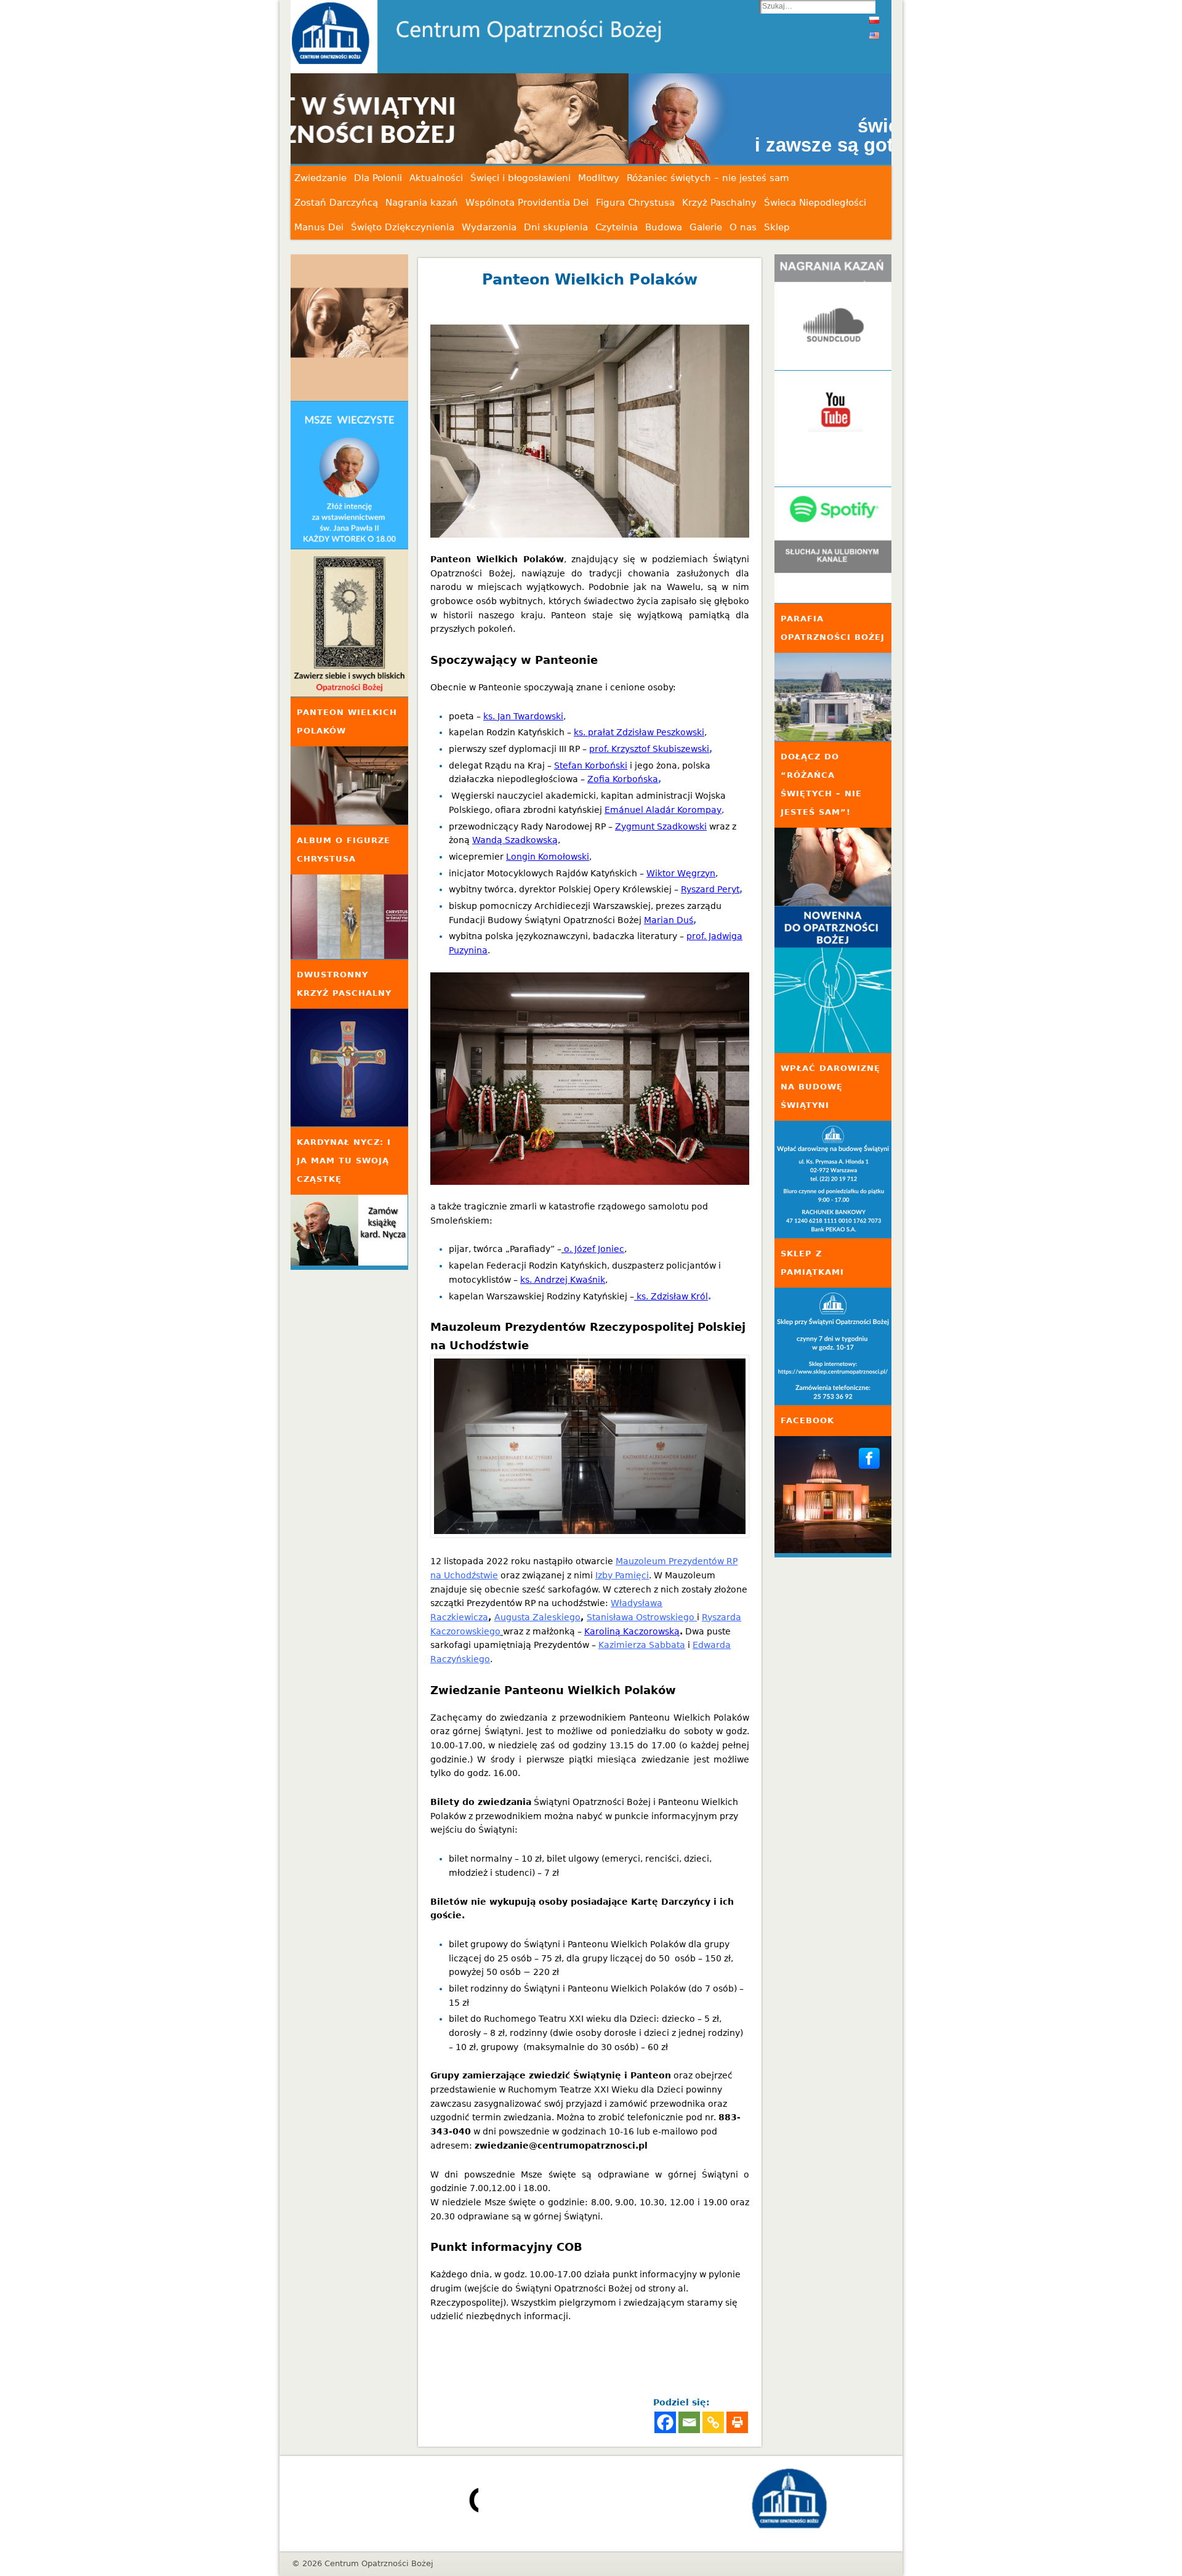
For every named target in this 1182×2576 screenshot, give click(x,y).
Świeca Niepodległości (815, 203)
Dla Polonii (378, 178)
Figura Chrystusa (635, 203)
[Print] (737, 2422)
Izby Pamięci (622, 1575)
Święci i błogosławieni (521, 178)
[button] (591, 119)
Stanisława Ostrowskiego (642, 1617)
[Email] (689, 2422)
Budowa (664, 227)
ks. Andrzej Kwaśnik (563, 1280)
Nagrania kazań (422, 203)
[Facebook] (665, 2422)
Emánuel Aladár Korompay (663, 810)
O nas (743, 227)
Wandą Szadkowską (515, 840)
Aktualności (436, 178)
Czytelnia (617, 227)
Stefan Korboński (591, 765)
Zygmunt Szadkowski (661, 826)
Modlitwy (599, 178)
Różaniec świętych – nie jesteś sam (708, 178)
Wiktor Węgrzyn (681, 873)
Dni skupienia (556, 227)
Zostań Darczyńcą (336, 203)
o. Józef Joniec (594, 1249)
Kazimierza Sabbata (642, 1645)
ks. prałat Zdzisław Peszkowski (639, 732)
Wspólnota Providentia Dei (527, 203)
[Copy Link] (713, 2422)
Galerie (706, 227)
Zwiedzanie (320, 178)
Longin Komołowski (548, 857)
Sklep (777, 227)
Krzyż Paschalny (719, 203)
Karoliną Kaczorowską (632, 1631)
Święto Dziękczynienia (403, 227)
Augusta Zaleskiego (537, 1617)
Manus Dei (319, 227)
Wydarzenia (489, 227)
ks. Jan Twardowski (523, 716)
